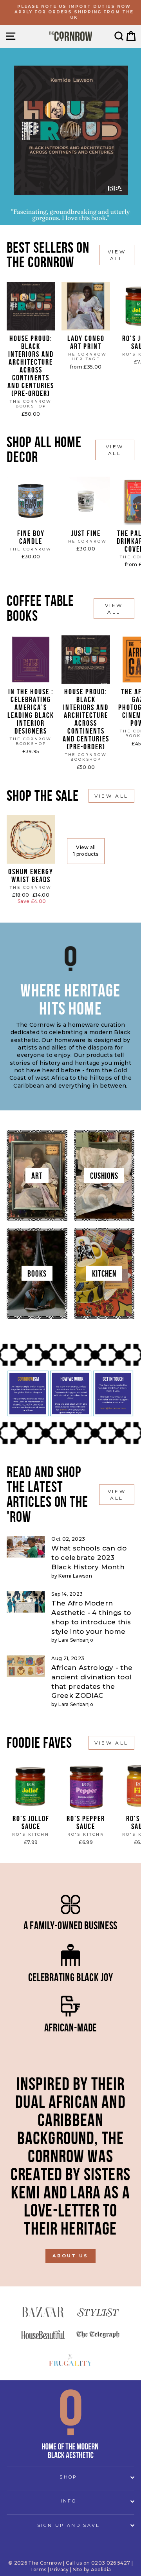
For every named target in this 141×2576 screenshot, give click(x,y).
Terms (38, 2570)
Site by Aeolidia (92, 2570)
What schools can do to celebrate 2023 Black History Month (89, 1558)
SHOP (68, 2477)
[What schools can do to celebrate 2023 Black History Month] (26, 1547)
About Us (70, 2256)
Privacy (59, 2570)
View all (117, 255)
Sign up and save (69, 2525)
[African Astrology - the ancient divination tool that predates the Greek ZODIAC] (26, 1666)
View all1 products (86, 851)
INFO (69, 2501)
